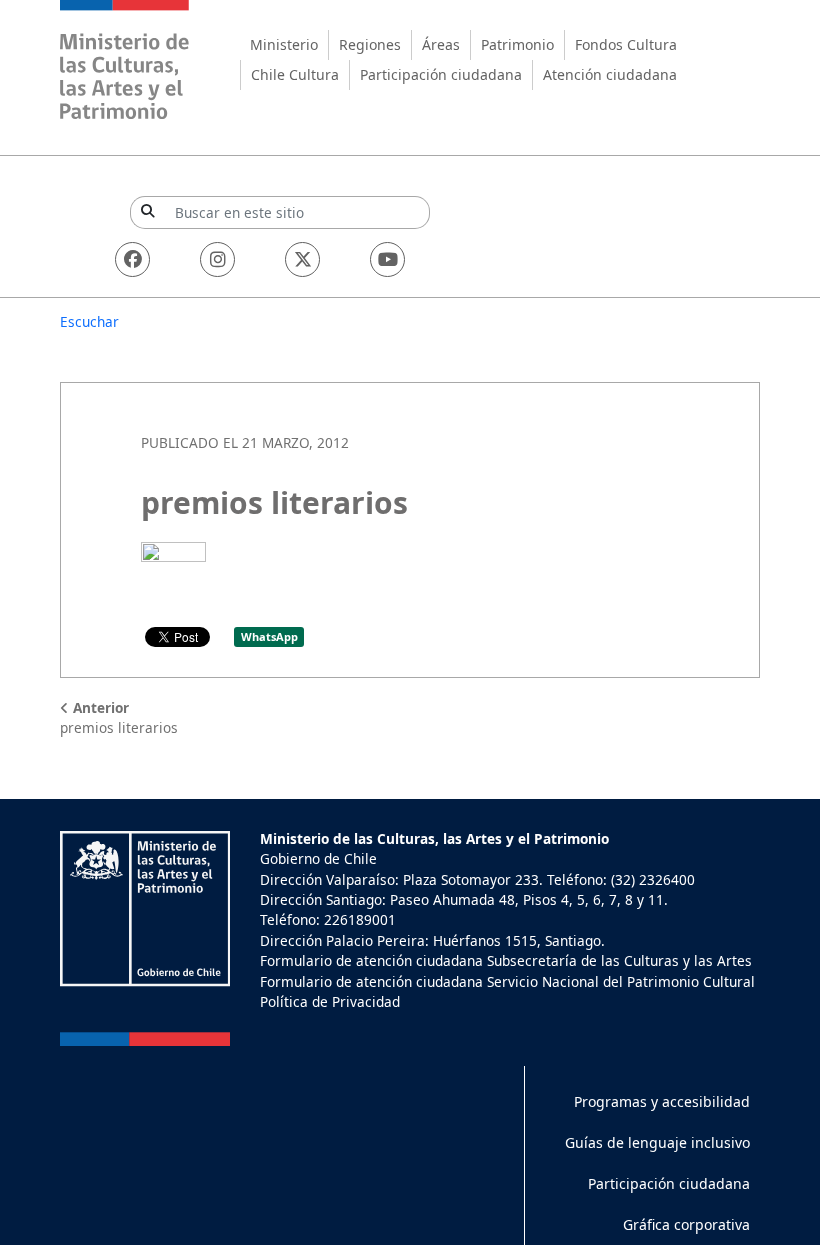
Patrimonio (517, 44)
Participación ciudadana (441, 74)
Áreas (441, 44)
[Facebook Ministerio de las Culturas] (132, 259)
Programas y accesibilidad (662, 1101)
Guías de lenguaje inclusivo (657, 1142)
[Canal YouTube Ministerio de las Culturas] (387, 259)
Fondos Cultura (626, 44)
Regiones (370, 44)
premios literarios (119, 717)
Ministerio (284, 44)
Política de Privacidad (330, 1001)
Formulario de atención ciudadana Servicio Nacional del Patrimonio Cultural (507, 981)
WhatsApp (269, 636)
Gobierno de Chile (318, 858)
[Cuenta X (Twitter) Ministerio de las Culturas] (302, 259)
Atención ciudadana (610, 74)
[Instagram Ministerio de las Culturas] (217, 259)
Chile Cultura (295, 74)
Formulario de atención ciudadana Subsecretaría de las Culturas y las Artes (506, 960)
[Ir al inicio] (125, 62)
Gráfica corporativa (686, 1224)
